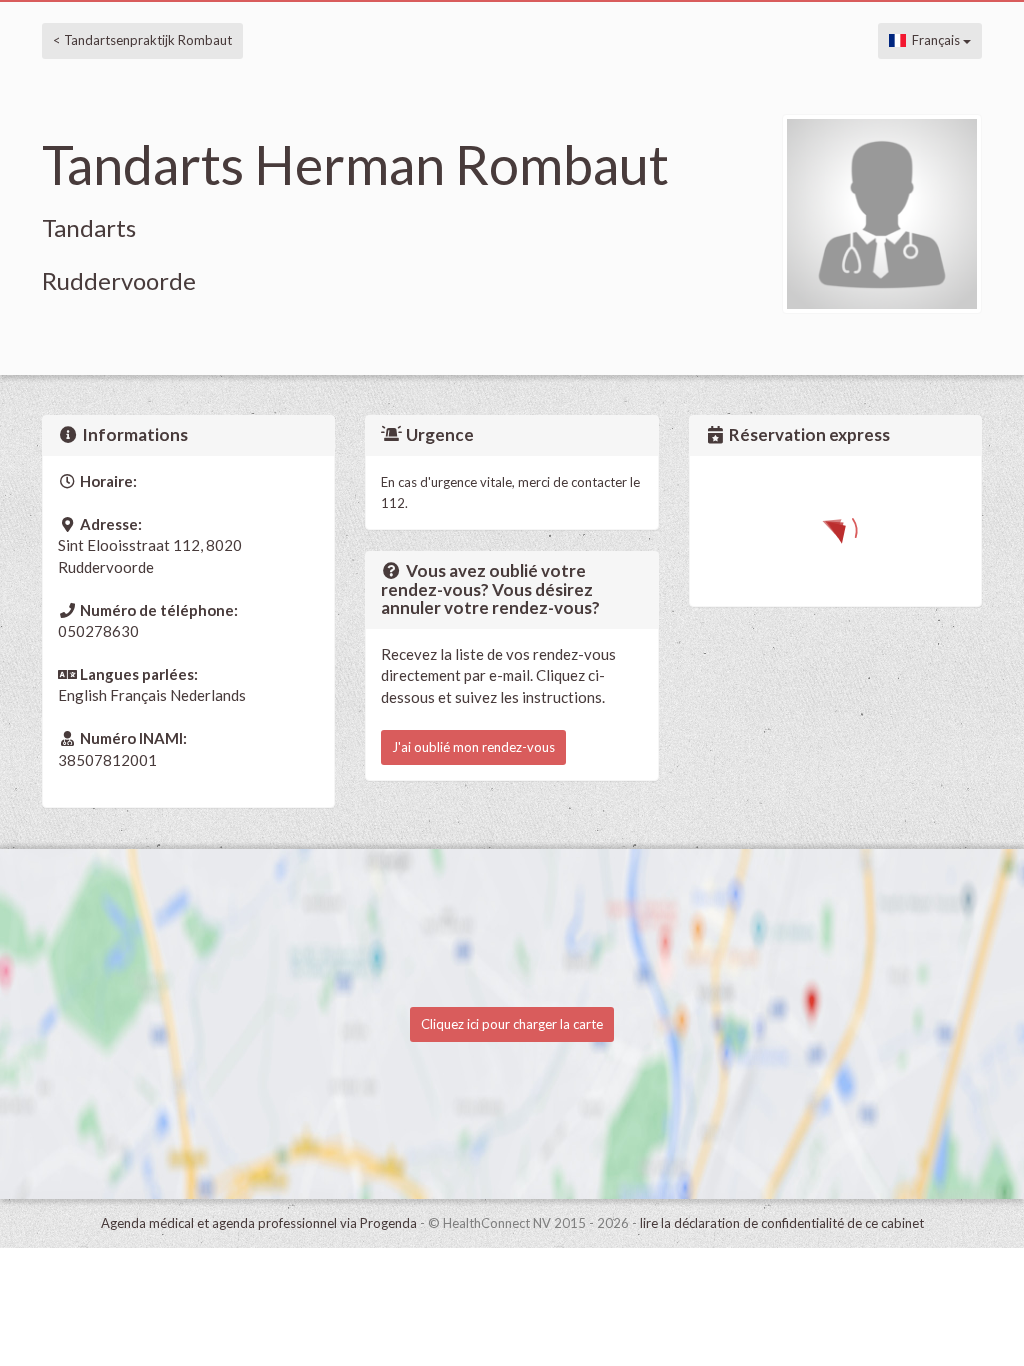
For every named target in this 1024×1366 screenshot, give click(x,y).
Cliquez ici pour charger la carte (512, 1024)
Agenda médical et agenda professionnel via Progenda (259, 1223)
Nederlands (208, 695)
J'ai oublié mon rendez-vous (473, 747)
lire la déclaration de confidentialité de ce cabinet (782, 1223)
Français (934, 40)
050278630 (98, 631)
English (82, 695)
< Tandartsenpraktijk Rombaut (142, 40)
